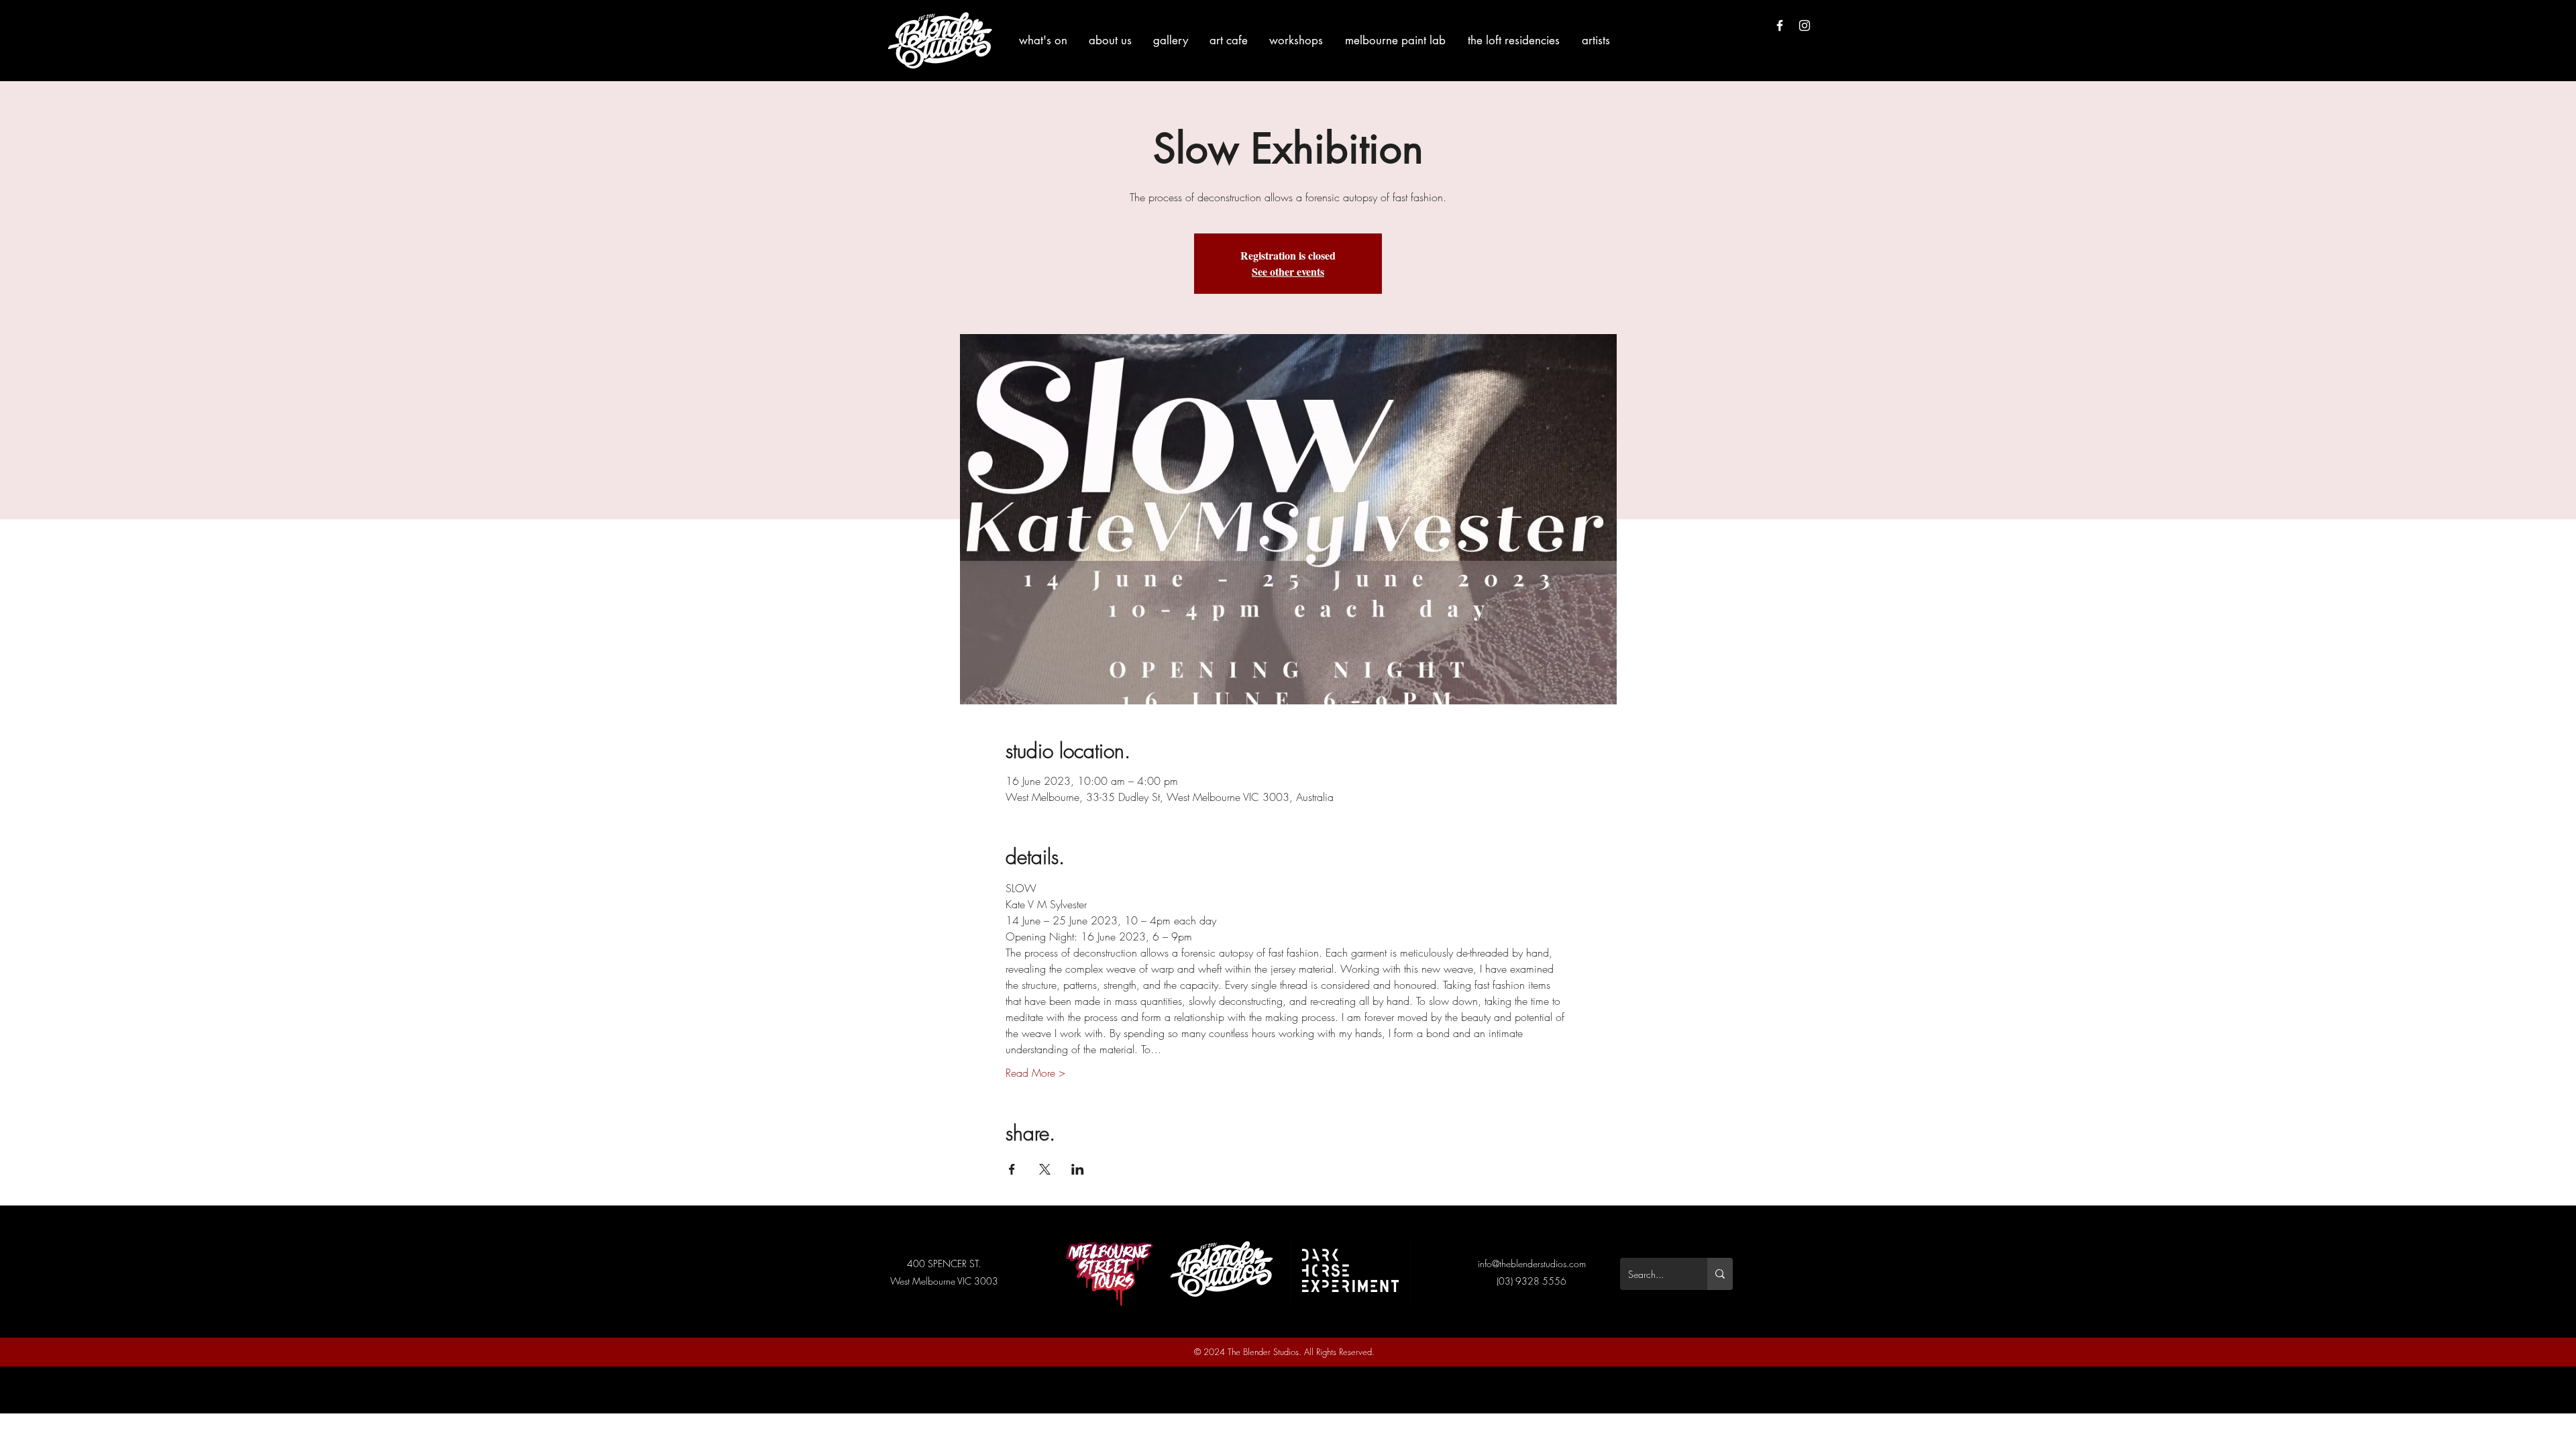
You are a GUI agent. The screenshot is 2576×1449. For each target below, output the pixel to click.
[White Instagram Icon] (1805, 25)
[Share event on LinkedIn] (1078, 1169)
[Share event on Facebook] (1012, 1169)
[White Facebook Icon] (1780, 25)
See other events (1288, 271)
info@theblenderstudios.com (1532, 1264)
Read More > (1035, 1073)
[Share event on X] (1045, 1169)
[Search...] (1720, 1274)
